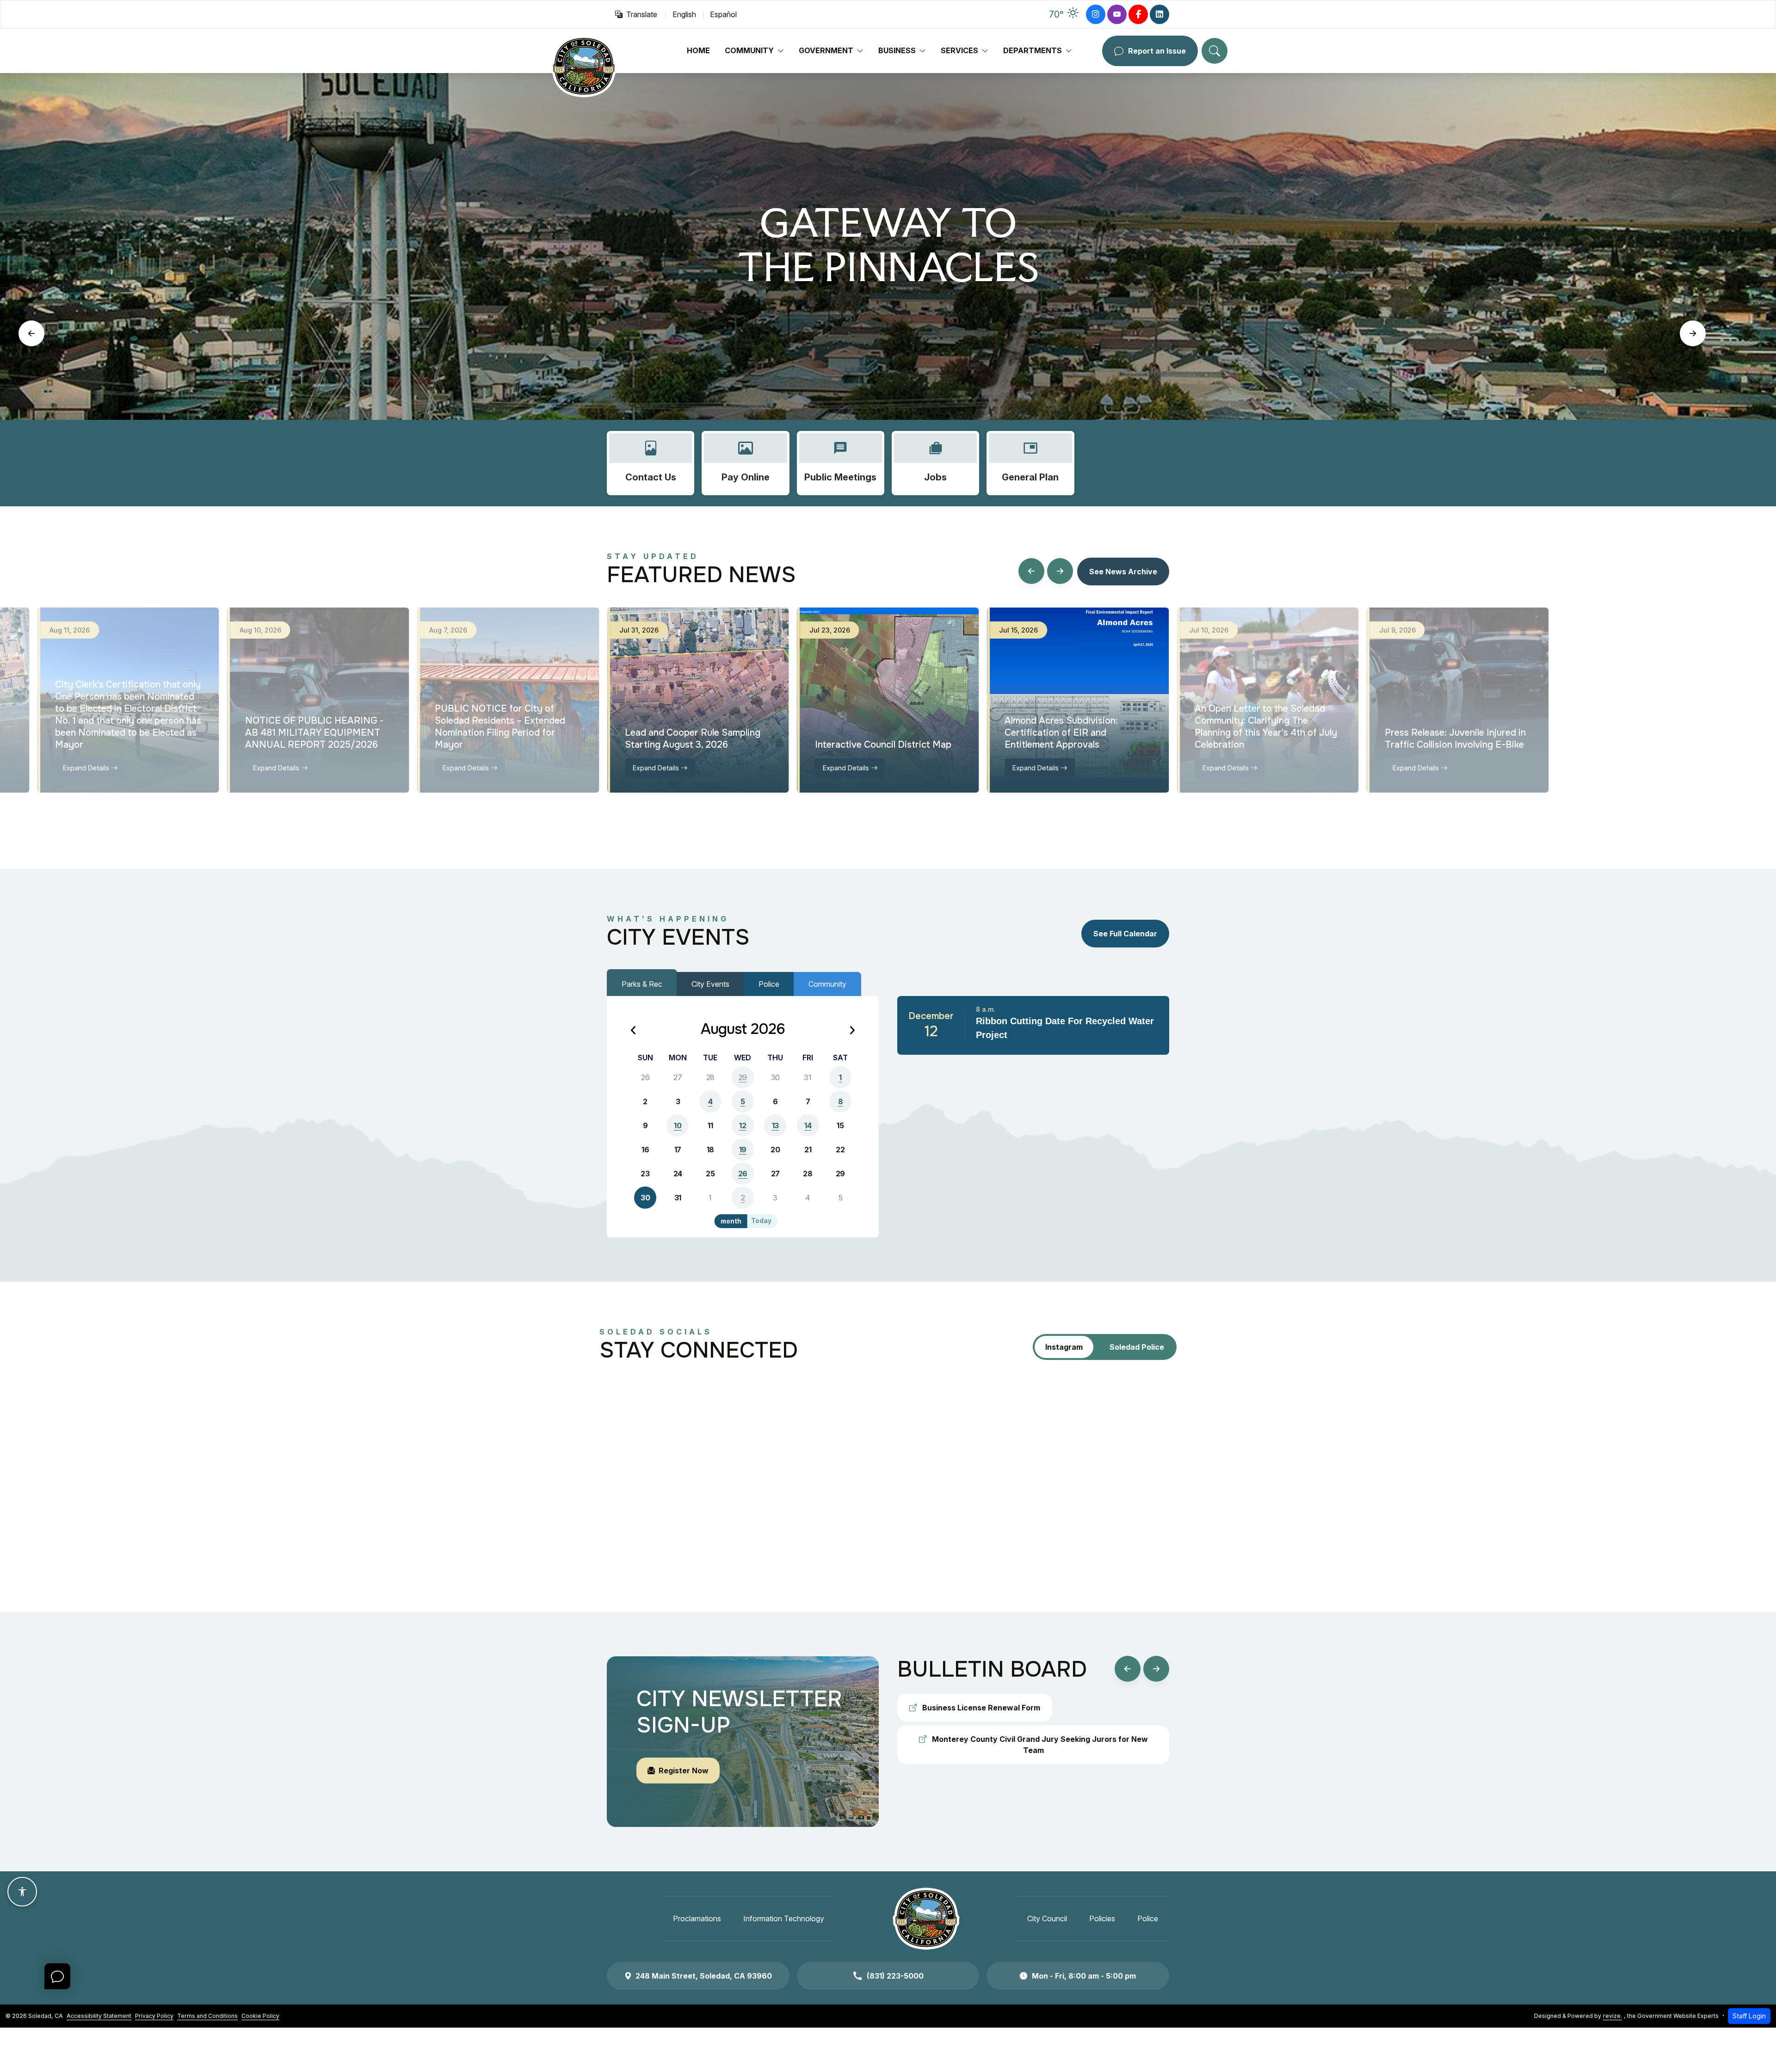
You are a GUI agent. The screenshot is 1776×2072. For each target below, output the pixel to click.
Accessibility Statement (99, 2016)
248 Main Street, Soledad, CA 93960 (704, 1976)
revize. (1613, 2016)
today (761, 1221)
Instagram (1064, 1347)
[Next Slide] (1693, 333)
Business (897, 50)
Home (698, 50)
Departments (1033, 50)
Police (769, 984)
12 (743, 1125)
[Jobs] (935, 463)
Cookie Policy (260, 2016)
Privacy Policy (154, 2016)
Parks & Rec (642, 984)
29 (743, 1077)
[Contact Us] (651, 463)
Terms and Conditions (207, 2016)
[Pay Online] (745, 463)
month (731, 1221)
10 (678, 1125)
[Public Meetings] (841, 463)
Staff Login (1749, 2016)
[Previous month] (634, 1031)
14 (808, 1125)
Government (826, 50)
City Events (710, 984)
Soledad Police (1137, 1347)
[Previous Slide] (31, 333)
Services (959, 50)
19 (743, 1150)
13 (775, 1125)
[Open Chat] (57, 1976)
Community (749, 50)
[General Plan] (1030, 463)
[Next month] (852, 1031)
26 (743, 1174)
